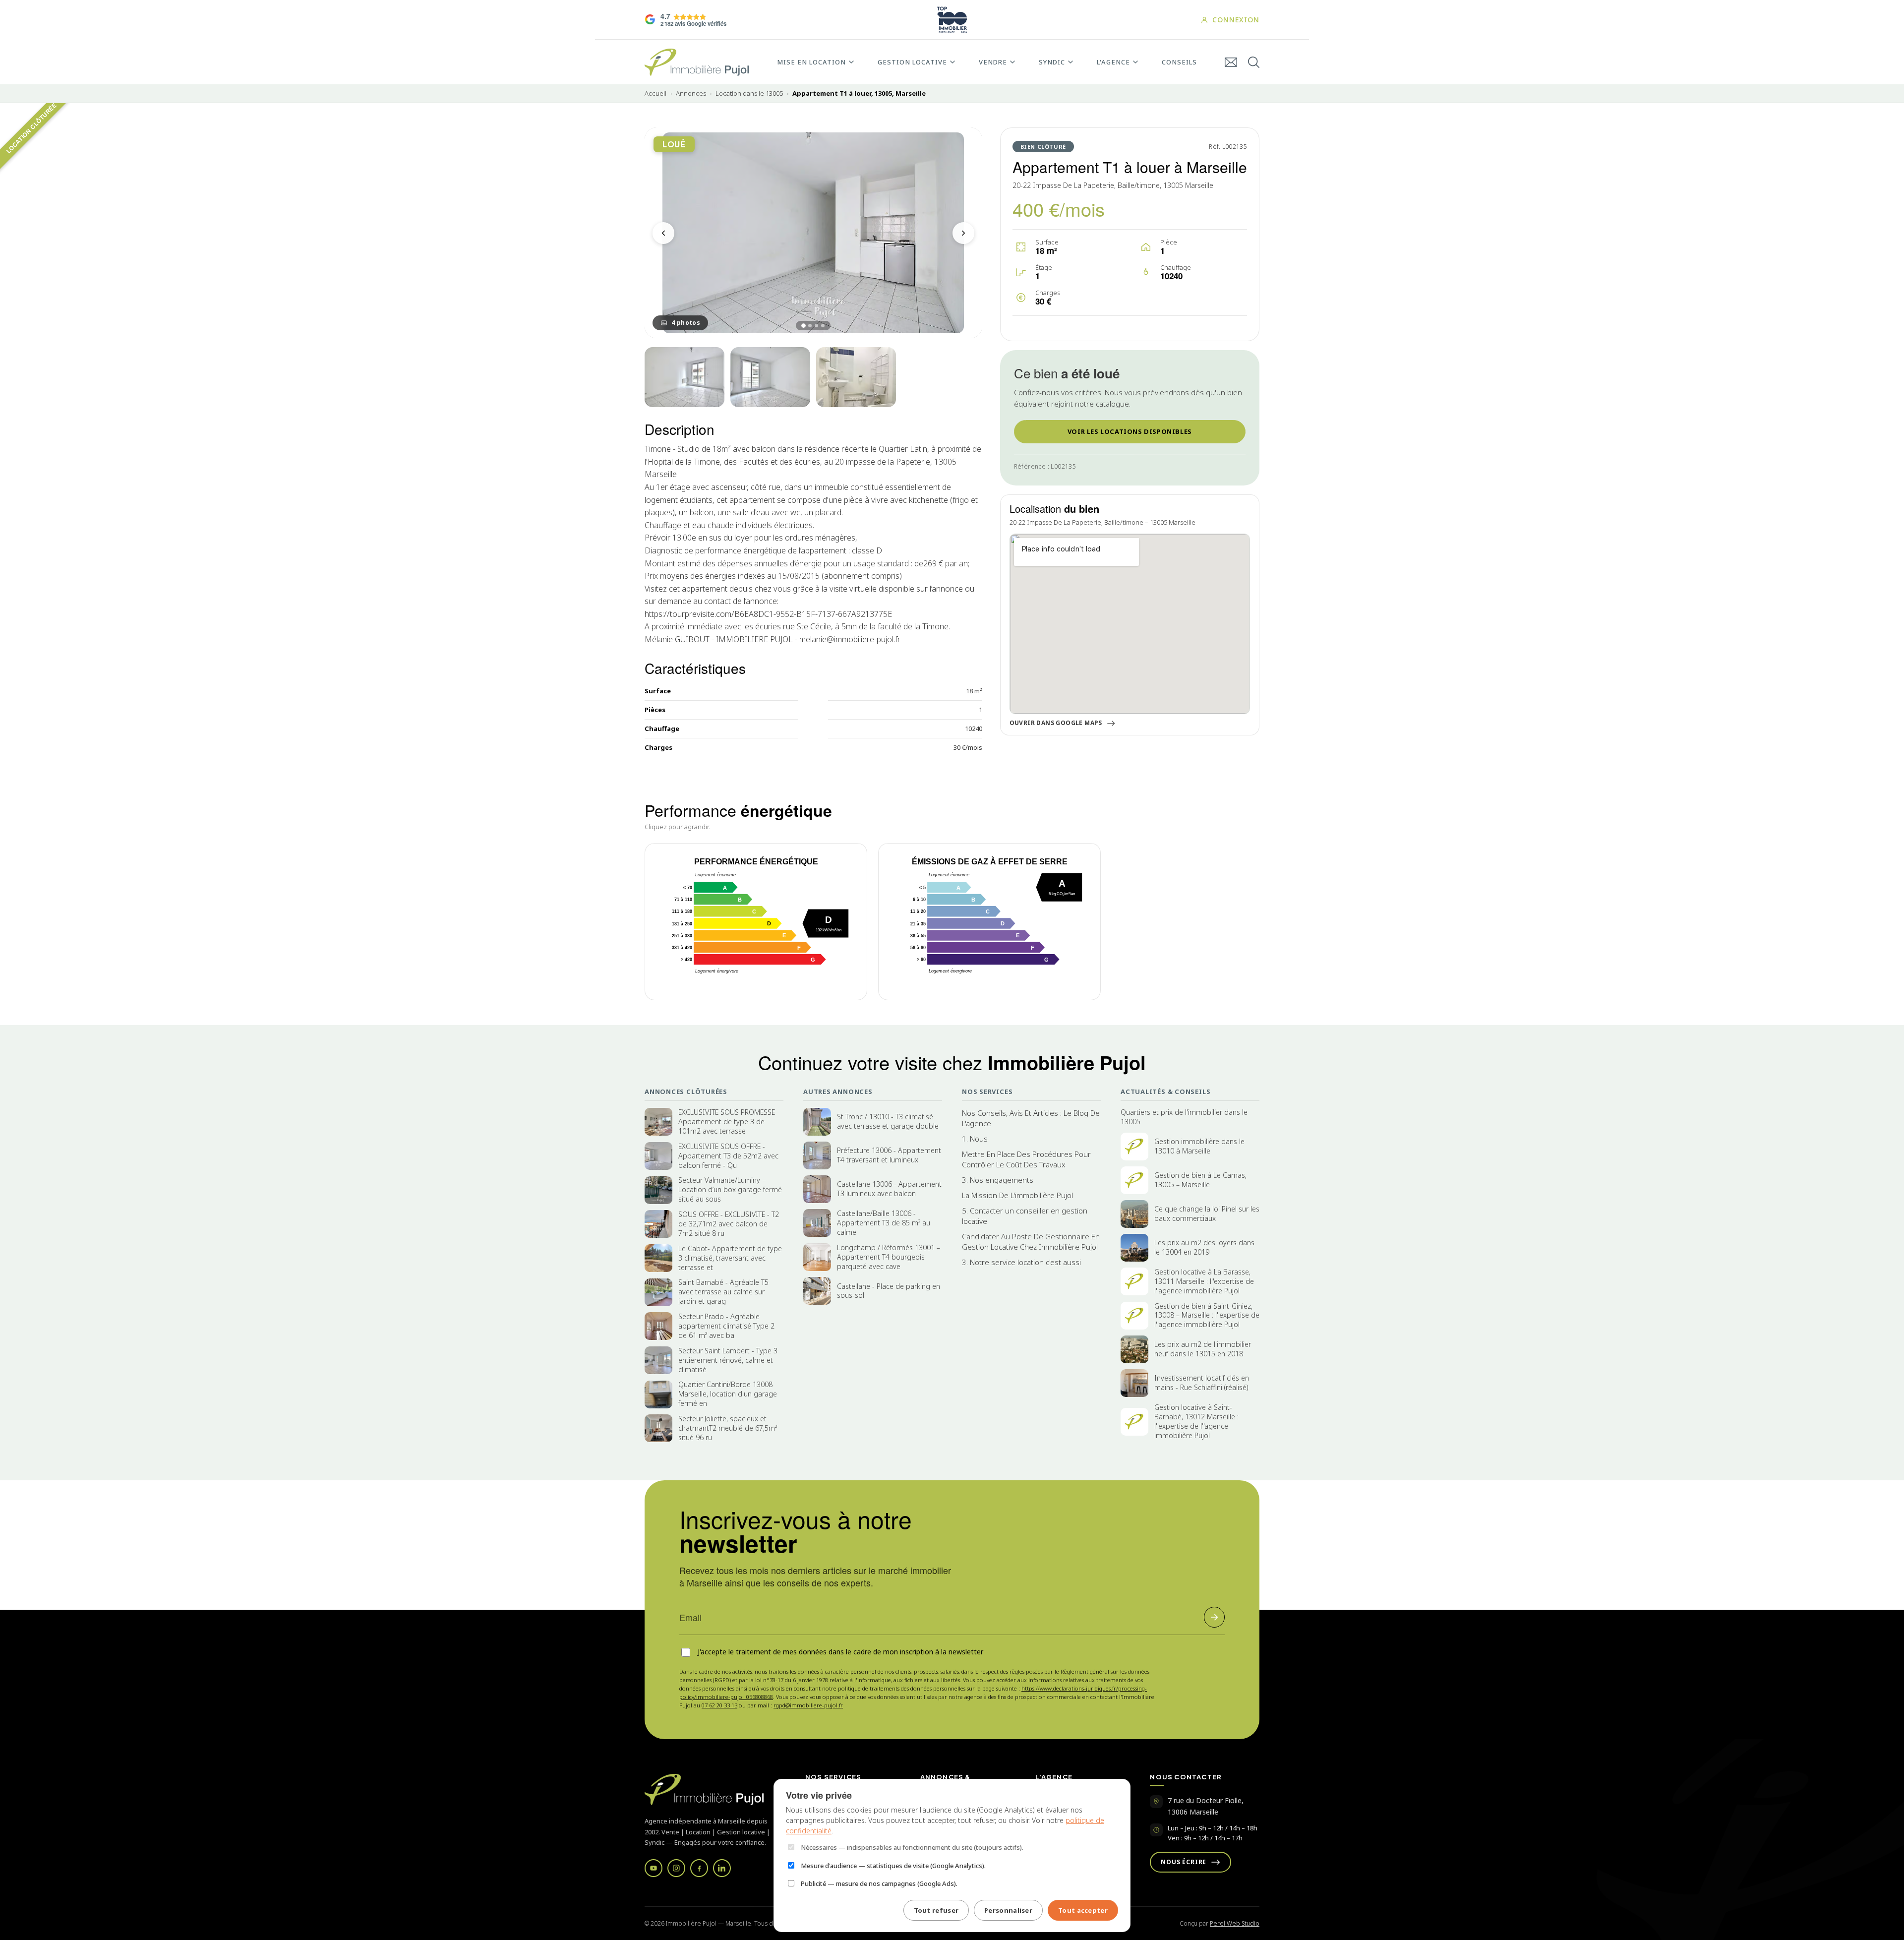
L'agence (1113, 62)
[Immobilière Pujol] (713, 1789)
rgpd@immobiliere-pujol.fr (808, 1705)
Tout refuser (936, 1910)
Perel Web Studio (1235, 1923)
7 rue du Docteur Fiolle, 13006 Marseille (1206, 1806)
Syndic (1052, 62)
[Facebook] (699, 1868)
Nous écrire (1184, 1862)
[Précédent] (663, 233)
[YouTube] (654, 1868)
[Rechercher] (1254, 62)
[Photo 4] (856, 377)
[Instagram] (676, 1868)
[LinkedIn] (722, 1868)
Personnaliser (1008, 1910)
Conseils (1179, 62)
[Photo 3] (770, 377)
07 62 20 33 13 (719, 1705)
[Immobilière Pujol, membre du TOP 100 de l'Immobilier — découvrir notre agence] (952, 20)
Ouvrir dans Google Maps (1056, 723)
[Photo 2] (684, 377)
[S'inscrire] (1214, 1617)
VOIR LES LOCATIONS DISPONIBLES (1130, 431)
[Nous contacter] (1231, 62)
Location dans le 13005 (749, 93)
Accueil (655, 93)
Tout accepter (1083, 1910)
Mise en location (811, 62)
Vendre (993, 62)
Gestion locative (912, 62)
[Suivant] (963, 233)
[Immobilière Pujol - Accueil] (697, 62)
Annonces (691, 93)
